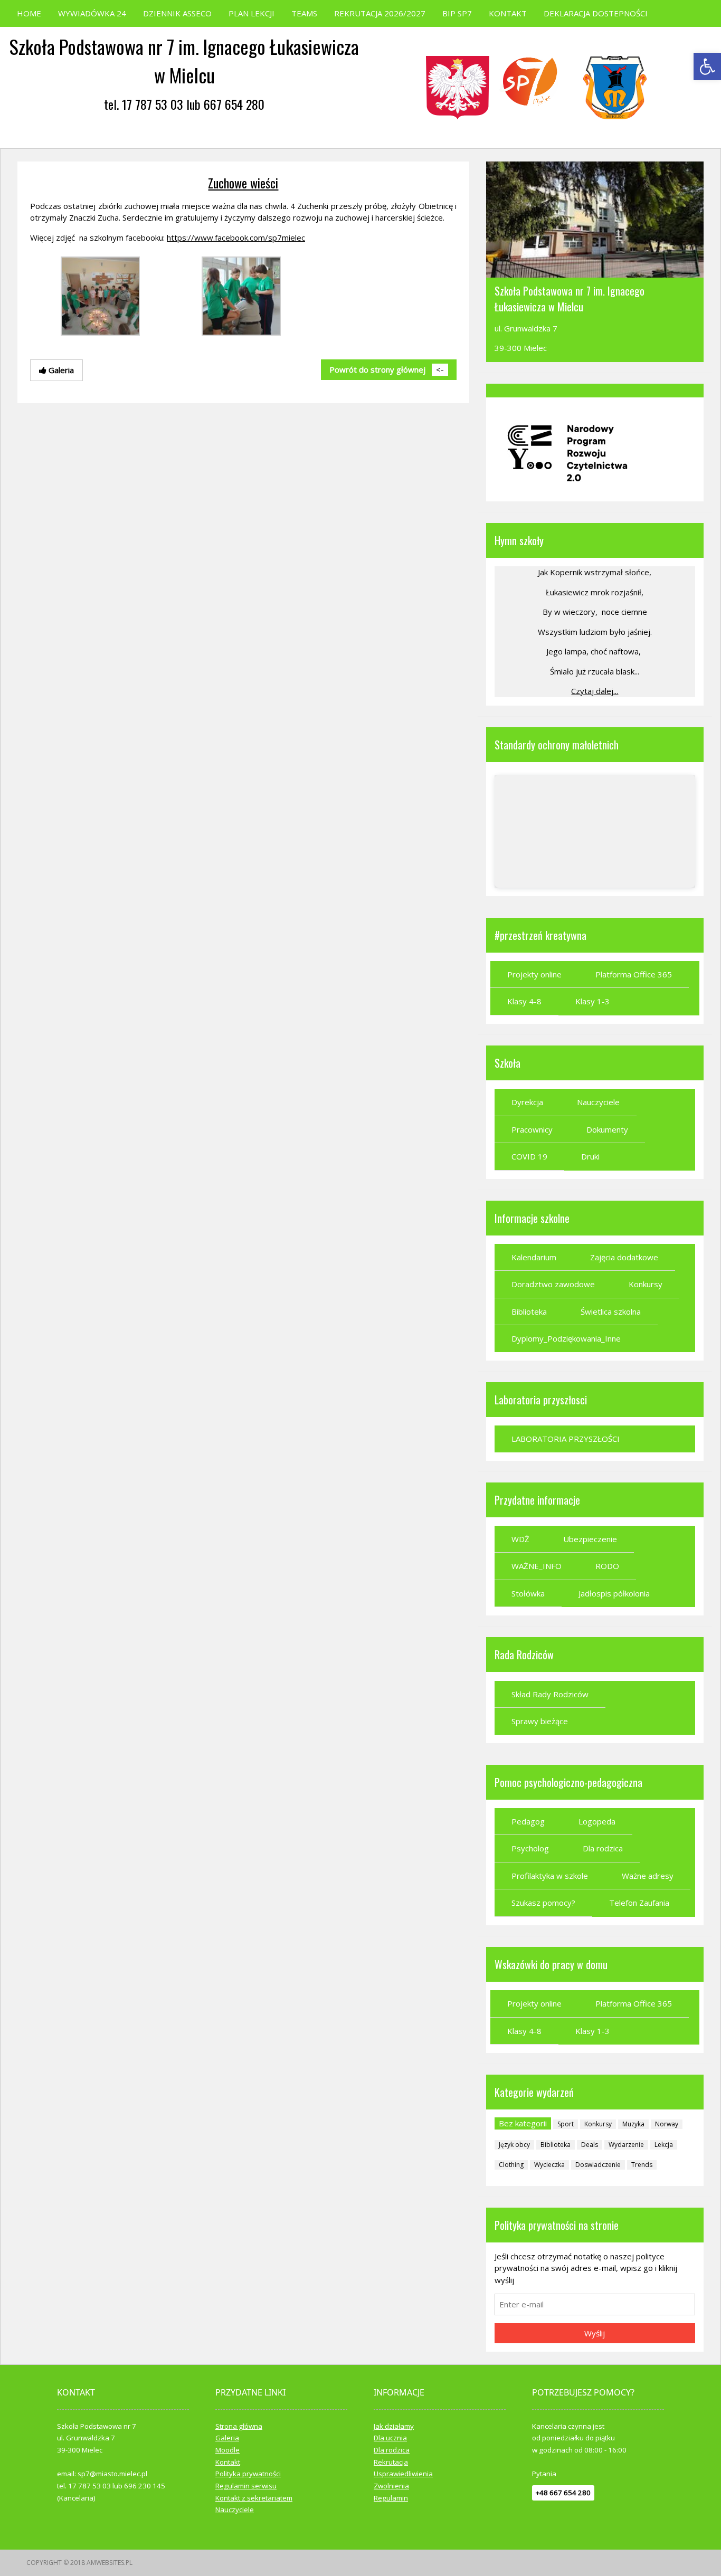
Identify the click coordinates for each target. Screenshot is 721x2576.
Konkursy (646, 1284)
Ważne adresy (648, 1876)
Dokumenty (607, 1129)
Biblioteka (529, 1311)
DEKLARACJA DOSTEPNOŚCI (596, 13)
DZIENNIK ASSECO (177, 13)
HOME (29, 13)
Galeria (227, 2438)
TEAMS (304, 13)
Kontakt (228, 2462)
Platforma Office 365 (634, 974)
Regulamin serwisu (246, 2486)
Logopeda (597, 1821)
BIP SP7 (457, 13)
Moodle (227, 2450)
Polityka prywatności (248, 2474)
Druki (590, 1156)
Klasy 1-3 (592, 1001)
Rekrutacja (391, 2462)
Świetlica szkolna (611, 1311)
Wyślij (595, 2333)
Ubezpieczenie (590, 1539)
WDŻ (520, 1539)
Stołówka (528, 1593)
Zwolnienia (391, 2486)
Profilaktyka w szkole (550, 1876)
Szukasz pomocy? (543, 1903)
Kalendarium (534, 1257)
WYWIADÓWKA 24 (92, 13)
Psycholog (530, 1848)
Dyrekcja (527, 1102)
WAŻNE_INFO (537, 1566)
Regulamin (391, 2498)
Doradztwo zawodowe (553, 1284)
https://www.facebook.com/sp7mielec (236, 237)
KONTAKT (508, 13)
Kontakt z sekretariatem (254, 2498)
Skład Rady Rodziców (550, 1694)
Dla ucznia (390, 2438)
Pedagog (528, 1821)
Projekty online (534, 974)
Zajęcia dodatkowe (624, 1257)
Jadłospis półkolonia (614, 1593)
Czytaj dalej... (595, 691)
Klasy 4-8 (524, 1001)
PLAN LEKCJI (252, 13)
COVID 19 (529, 1156)
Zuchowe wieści (243, 183)
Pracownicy (532, 1129)
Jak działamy (394, 2426)
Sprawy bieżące (540, 1721)
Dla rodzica (603, 1848)
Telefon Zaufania (639, 1903)
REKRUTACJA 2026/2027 (380, 13)
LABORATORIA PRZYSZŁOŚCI (566, 1439)
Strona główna (239, 2426)
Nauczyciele (598, 1102)
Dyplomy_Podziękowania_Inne (566, 1338)
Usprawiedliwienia (403, 2474)
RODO (607, 1566)
